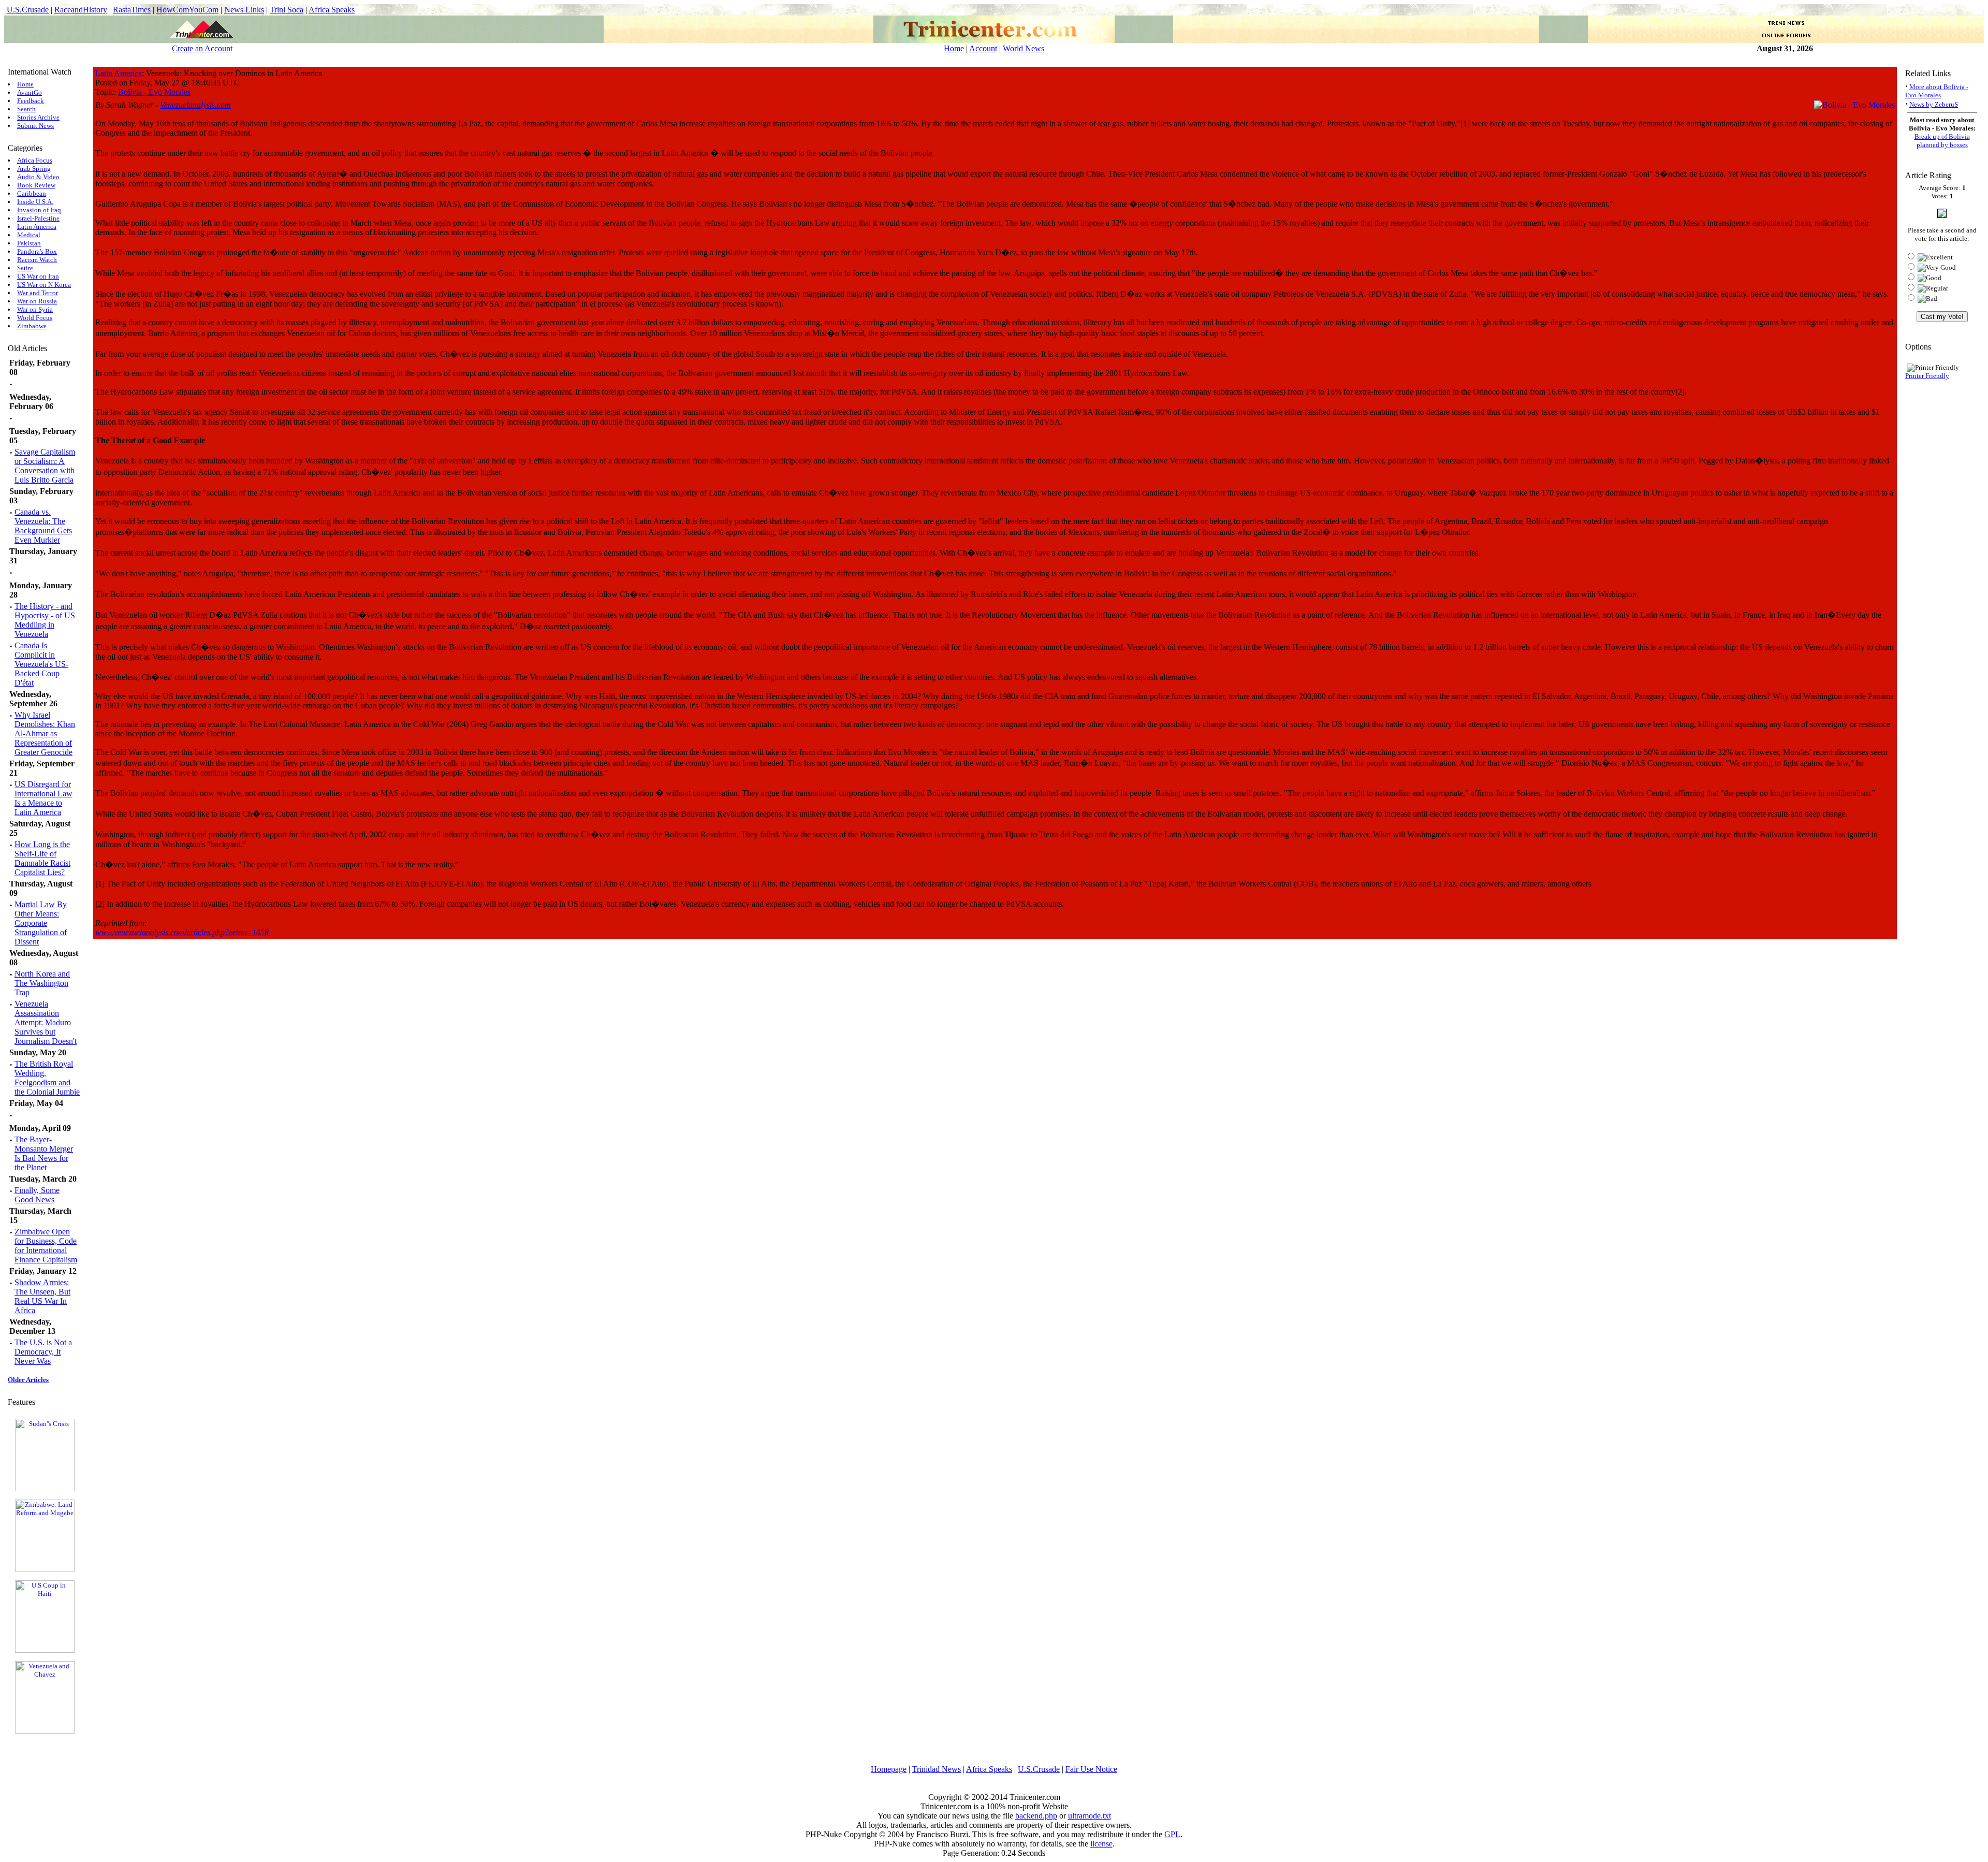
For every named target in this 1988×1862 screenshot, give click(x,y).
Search (26, 109)
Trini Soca (287, 10)
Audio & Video (38, 177)
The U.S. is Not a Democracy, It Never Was (43, 1352)
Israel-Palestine (38, 218)
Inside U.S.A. (35, 202)
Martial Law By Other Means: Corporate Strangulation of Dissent (41, 923)
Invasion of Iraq (39, 210)
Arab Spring (34, 169)
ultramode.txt (1090, 1816)
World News (1024, 48)
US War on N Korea (44, 285)
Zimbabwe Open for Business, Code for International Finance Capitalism (46, 1246)
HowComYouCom (187, 10)
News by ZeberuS (1934, 104)
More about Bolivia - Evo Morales (1937, 91)
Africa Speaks (332, 10)
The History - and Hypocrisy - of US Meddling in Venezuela (45, 620)
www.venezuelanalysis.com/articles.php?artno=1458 (182, 932)
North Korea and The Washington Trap (42, 983)
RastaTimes (132, 10)
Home (954, 48)
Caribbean (32, 193)
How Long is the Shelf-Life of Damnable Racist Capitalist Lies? (42, 858)
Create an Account (202, 48)
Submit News (35, 126)
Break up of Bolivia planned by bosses (1942, 141)
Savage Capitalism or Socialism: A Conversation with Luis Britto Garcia (45, 466)
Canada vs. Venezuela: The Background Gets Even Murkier (43, 526)
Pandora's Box (37, 251)
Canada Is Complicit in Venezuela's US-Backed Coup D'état (41, 664)
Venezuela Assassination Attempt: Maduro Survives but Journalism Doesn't (46, 1022)
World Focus (35, 318)
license (1101, 1844)
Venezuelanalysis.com (195, 105)
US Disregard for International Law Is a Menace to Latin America (43, 798)
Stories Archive (38, 117)
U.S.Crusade (28, 10)
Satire (25, 268)
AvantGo (30, 92)
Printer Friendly (1927, 376)
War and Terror (38, 293)
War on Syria (35, 309)
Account (983, 48)
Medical (29, 235)
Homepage (889, 1769)
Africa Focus (35, 160)
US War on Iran (38, 276)
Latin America (37, 227)
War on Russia (37, 301)
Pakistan (29, 243)
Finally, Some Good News (37, 1195)
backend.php (1036, 1816)
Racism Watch (37, 260)
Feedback (31, 101)
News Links (244, 10)
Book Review (36, 185)
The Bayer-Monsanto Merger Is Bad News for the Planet (44, 1153)
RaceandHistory (81, 10)
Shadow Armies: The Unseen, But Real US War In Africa (42, 1296)
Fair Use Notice (1091, 1769)
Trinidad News (937, 1769)
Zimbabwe (32, 326)
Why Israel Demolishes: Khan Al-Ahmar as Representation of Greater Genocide (45, 733)
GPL (1172, 1834)
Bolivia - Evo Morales (154, 92)
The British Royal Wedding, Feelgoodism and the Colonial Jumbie (47, 1078)
